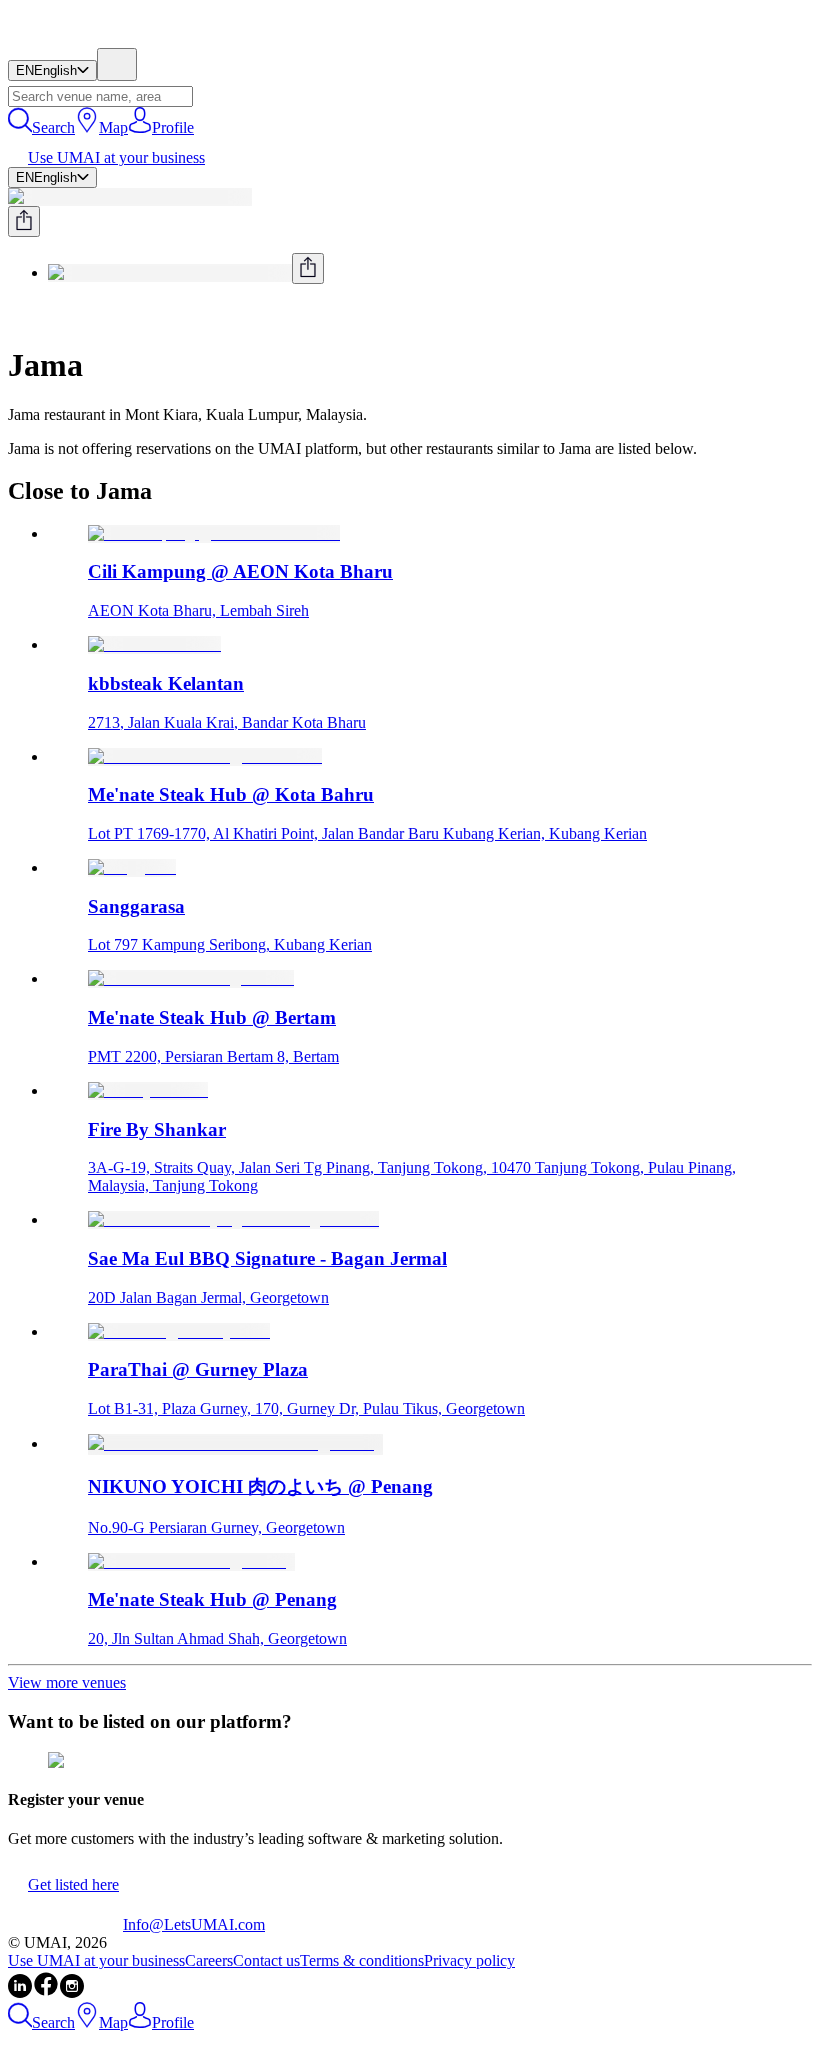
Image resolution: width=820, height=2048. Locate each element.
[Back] (16, 316)
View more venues (67, 1682)
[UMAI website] (65, 1924)
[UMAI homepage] (65, 38)
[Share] (24, 221)
